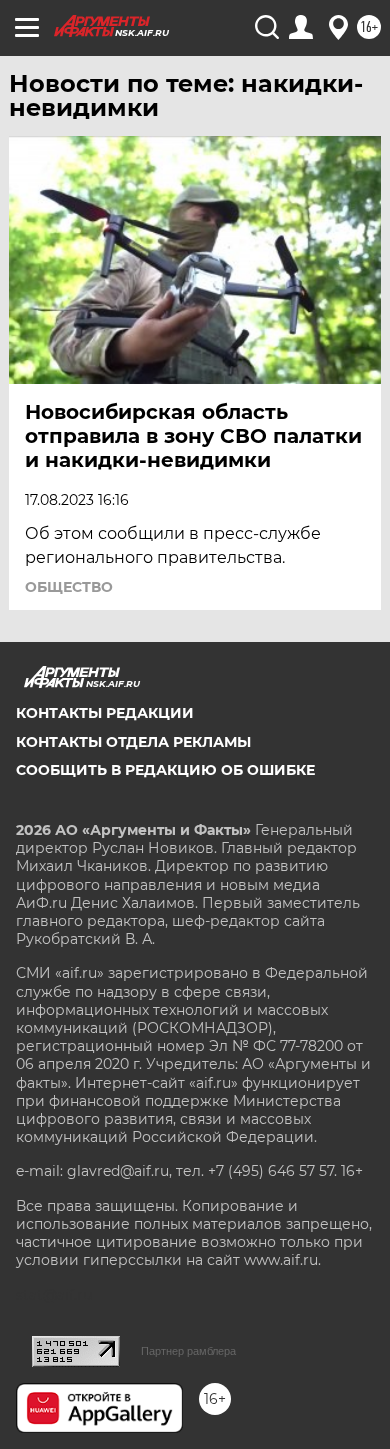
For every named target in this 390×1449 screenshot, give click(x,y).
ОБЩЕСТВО (69, 587)
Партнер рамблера (188, 1351)
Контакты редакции (105, 713)
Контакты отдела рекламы (133, 742)
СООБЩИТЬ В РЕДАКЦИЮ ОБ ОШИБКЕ (165, 770)
